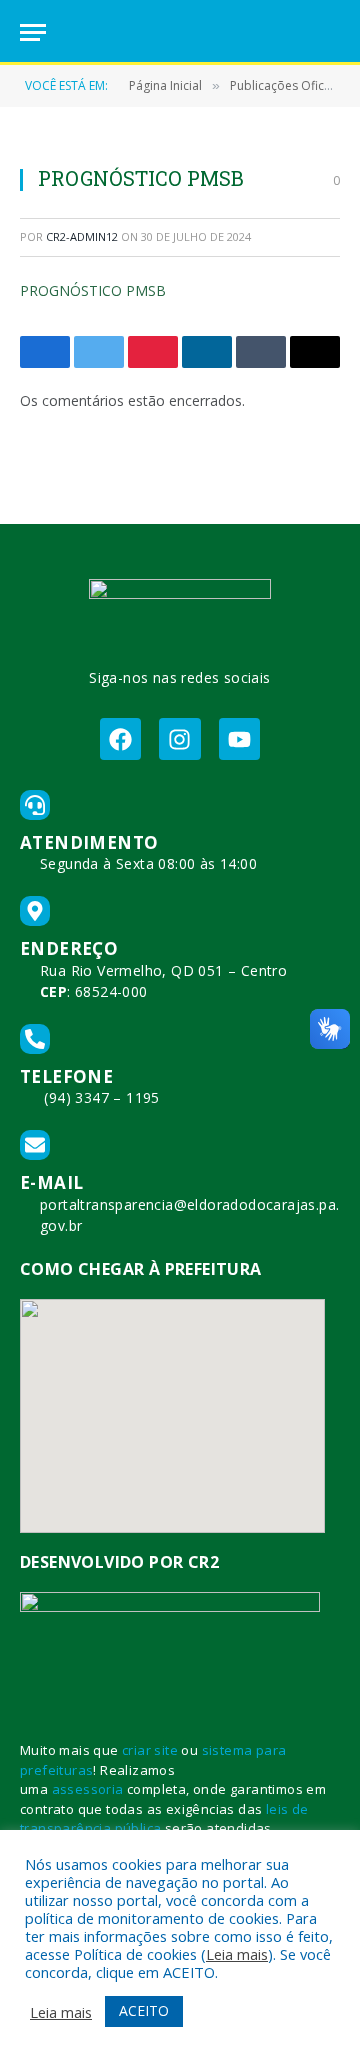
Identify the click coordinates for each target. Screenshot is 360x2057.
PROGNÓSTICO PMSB (93, 290)
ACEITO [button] (144, 2010)
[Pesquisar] (331, 32)
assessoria (88, 1789)
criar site (150, 1750)
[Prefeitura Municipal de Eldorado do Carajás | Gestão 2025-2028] (179, 32)
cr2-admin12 (82, 236)
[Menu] (33, 32)
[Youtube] (239, 738)
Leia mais (237, 1954)
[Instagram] (179, 738)
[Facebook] (120, 738)
